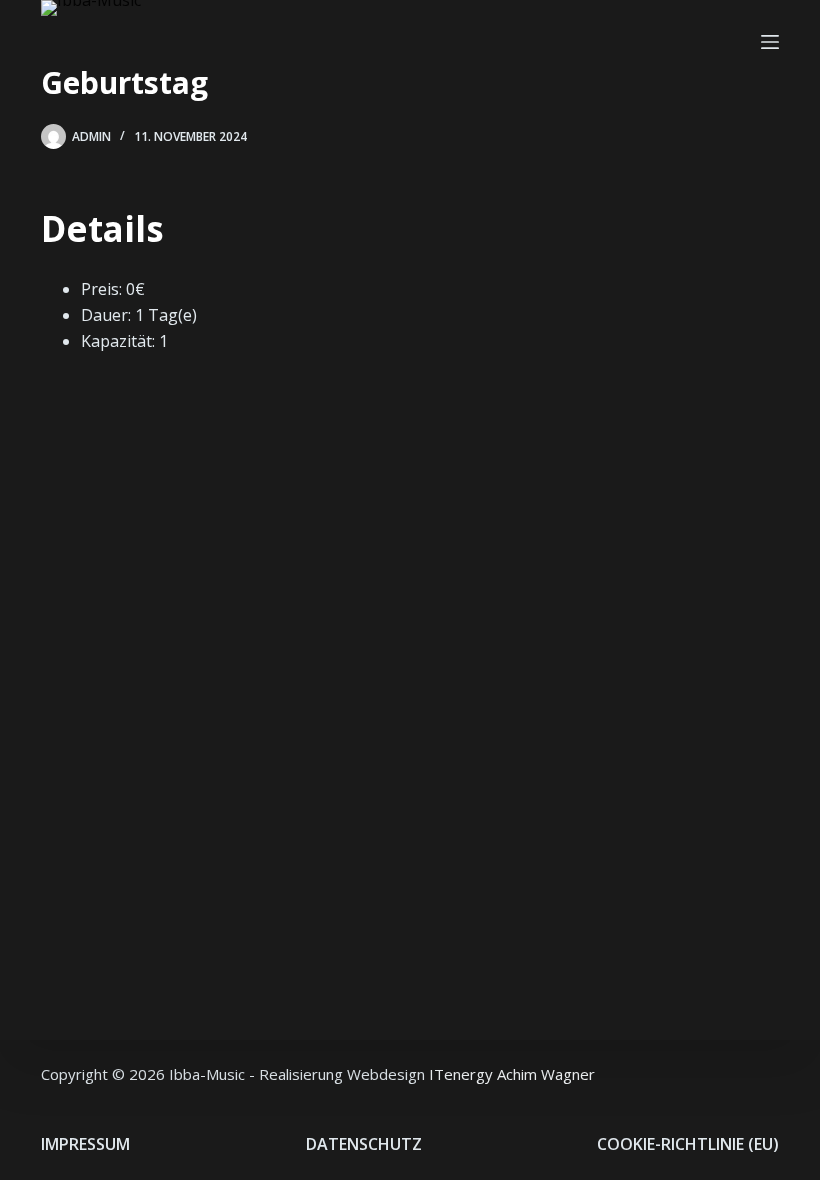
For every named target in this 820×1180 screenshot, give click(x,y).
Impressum (85, 1144)
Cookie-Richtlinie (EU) (688, 1144)
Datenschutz (364, 1144)
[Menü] (770, 42)
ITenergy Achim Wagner (512, 1074)
